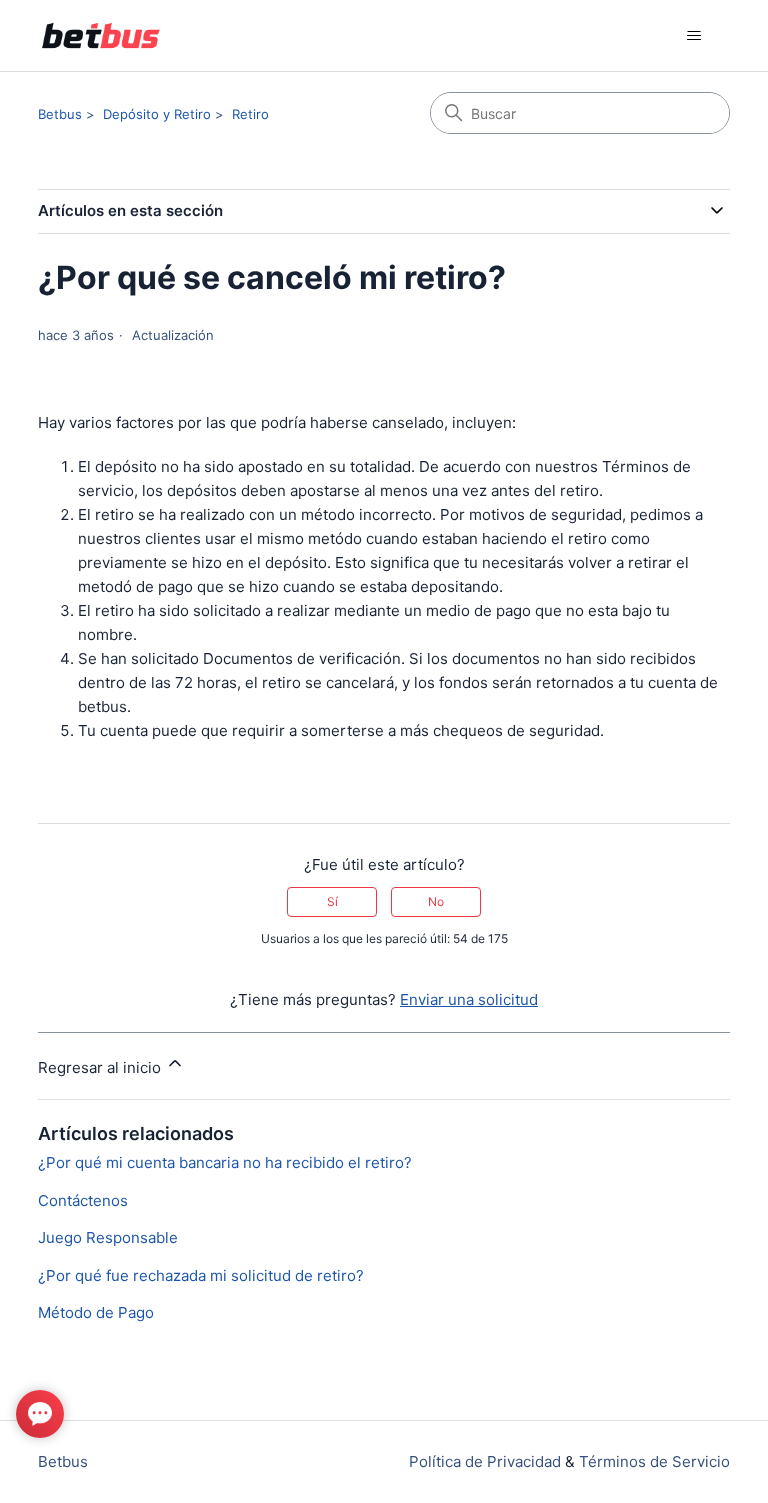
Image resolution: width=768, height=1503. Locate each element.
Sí (332, 901)
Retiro (250, 114)
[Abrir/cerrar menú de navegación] (694, 36)
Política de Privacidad (485, 1461)
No (436, 901)
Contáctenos (83, 1200)
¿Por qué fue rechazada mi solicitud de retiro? (201, 1275)
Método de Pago (96, 1312)
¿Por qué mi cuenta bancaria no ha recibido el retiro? (225, 1162)
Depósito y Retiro (157, 114)
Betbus (60, 114)
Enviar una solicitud (469, 999)
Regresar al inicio (101, 1067)
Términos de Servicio (654, 1461)
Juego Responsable (108, 1237)
